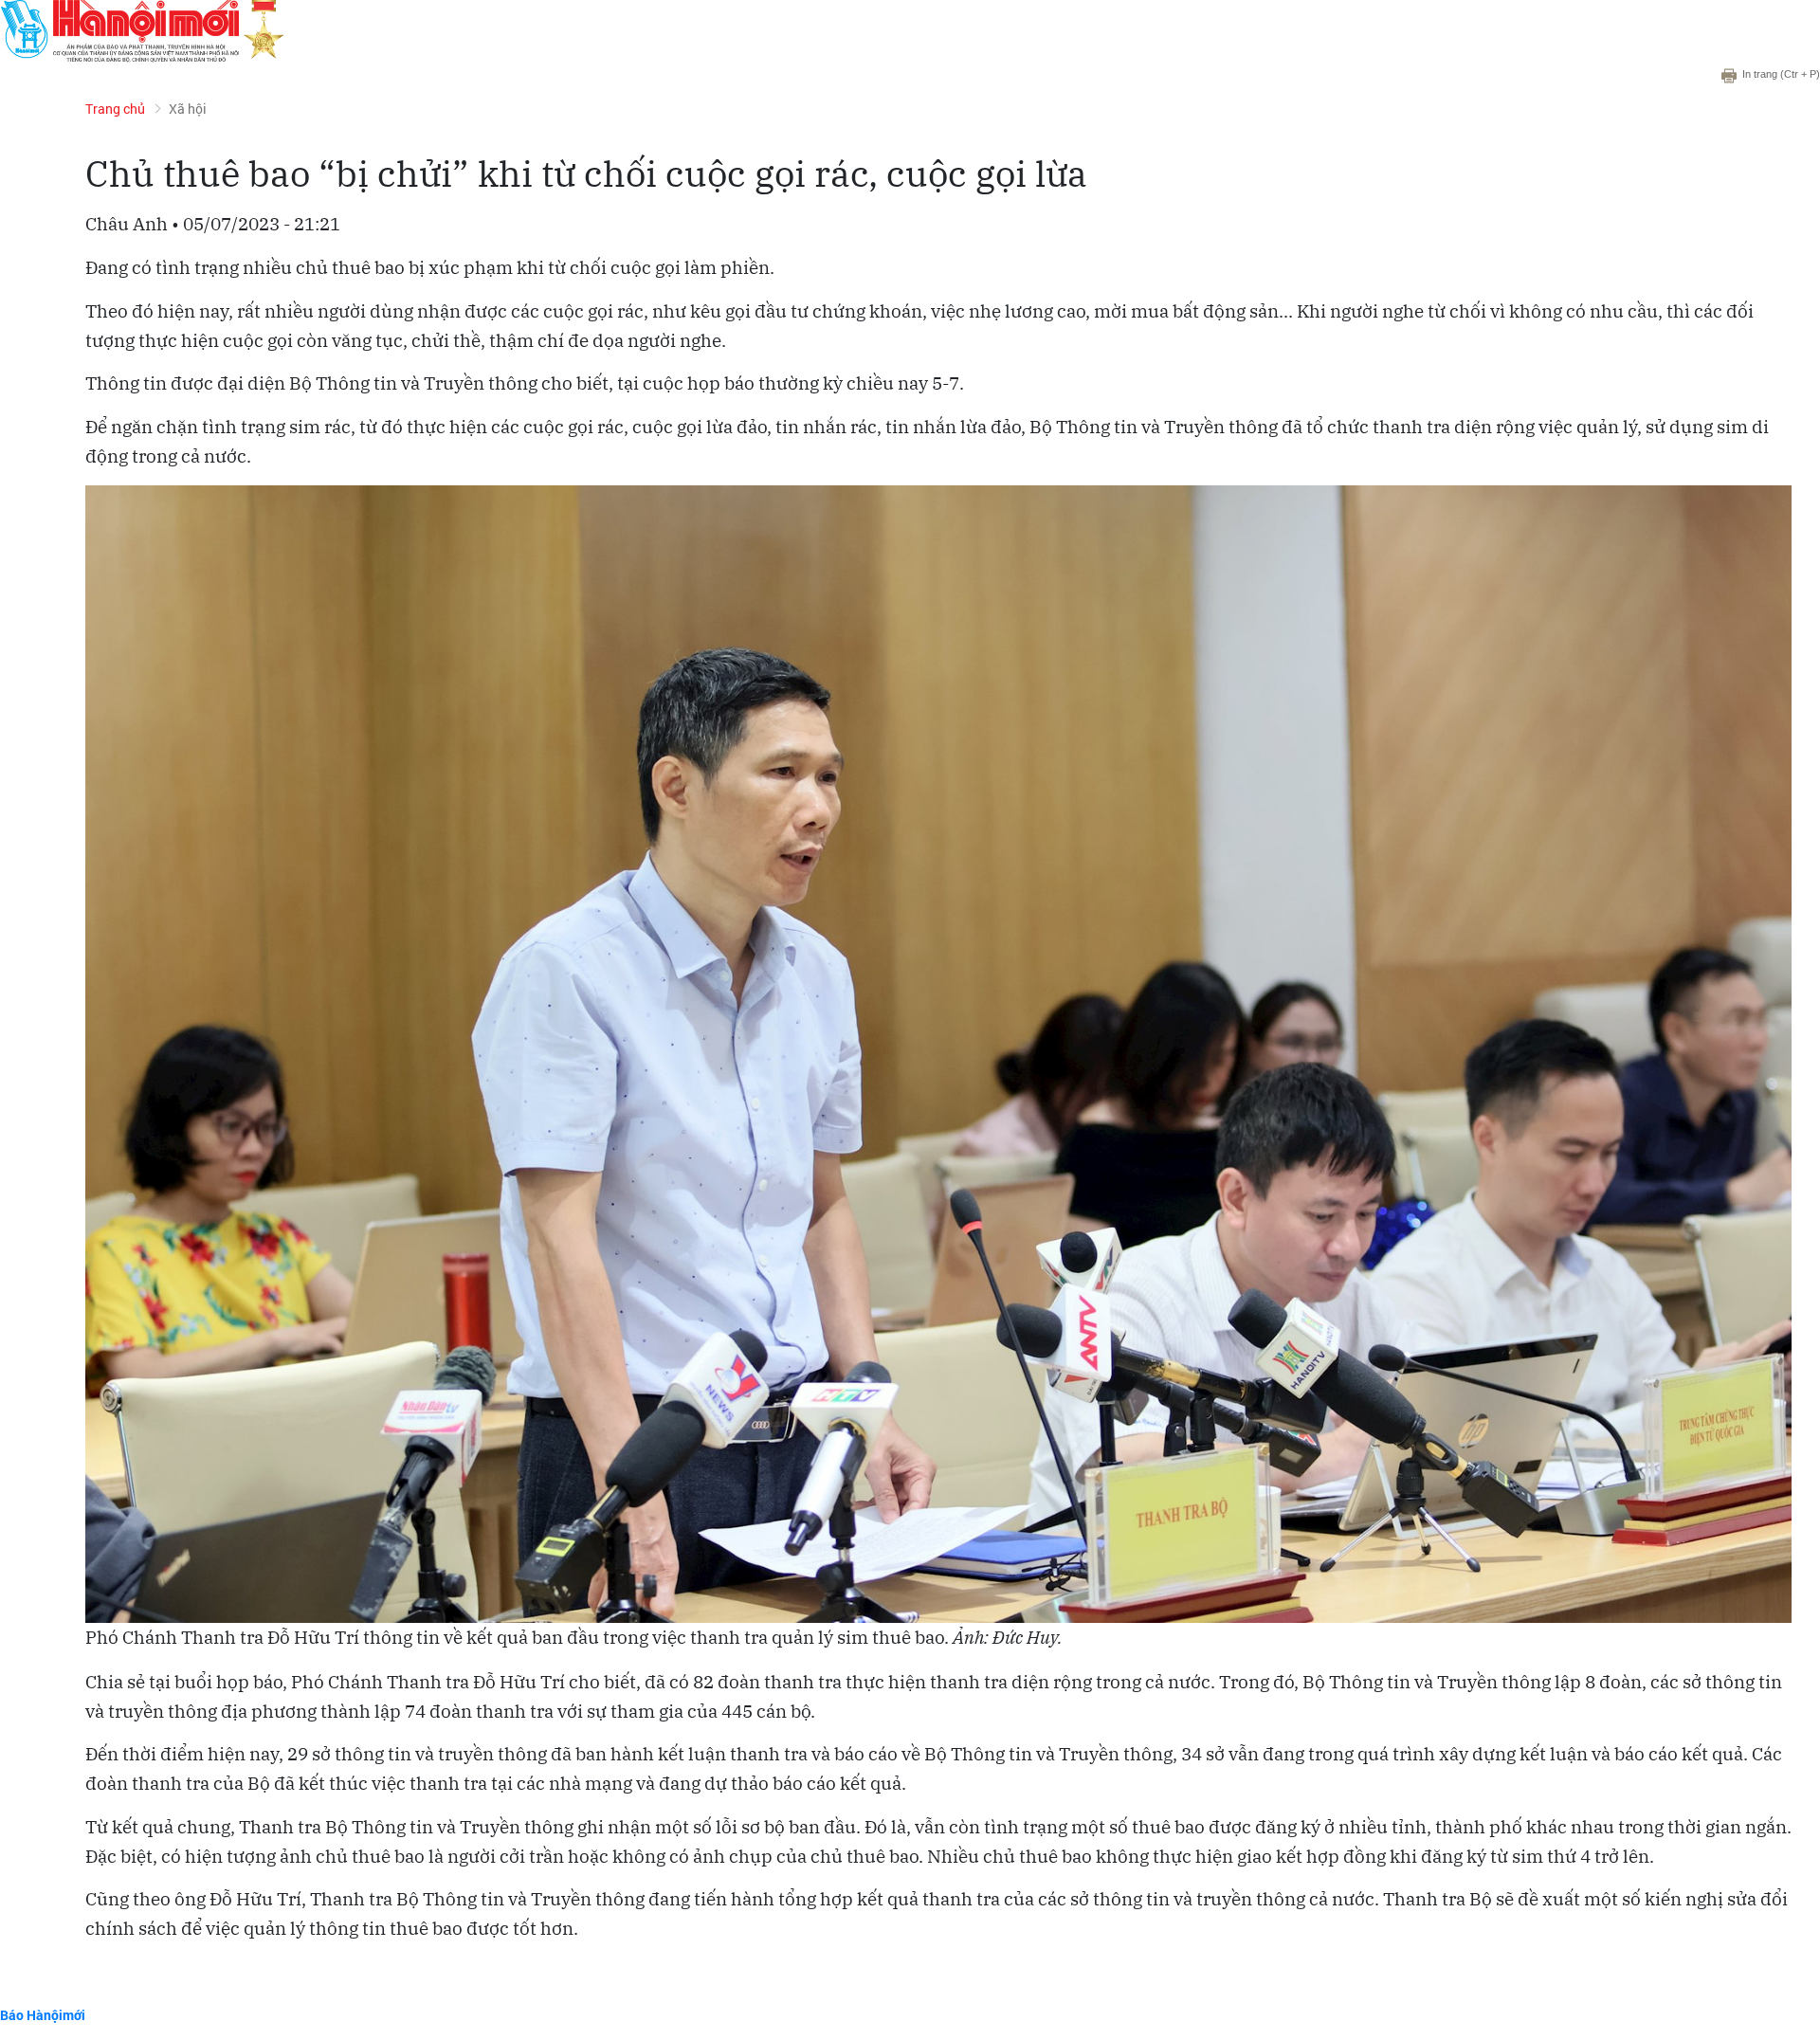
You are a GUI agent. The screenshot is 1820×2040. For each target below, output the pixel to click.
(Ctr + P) (1781, 74)
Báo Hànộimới (43, 2015)
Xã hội (188, 109)
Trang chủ (115, 109)
